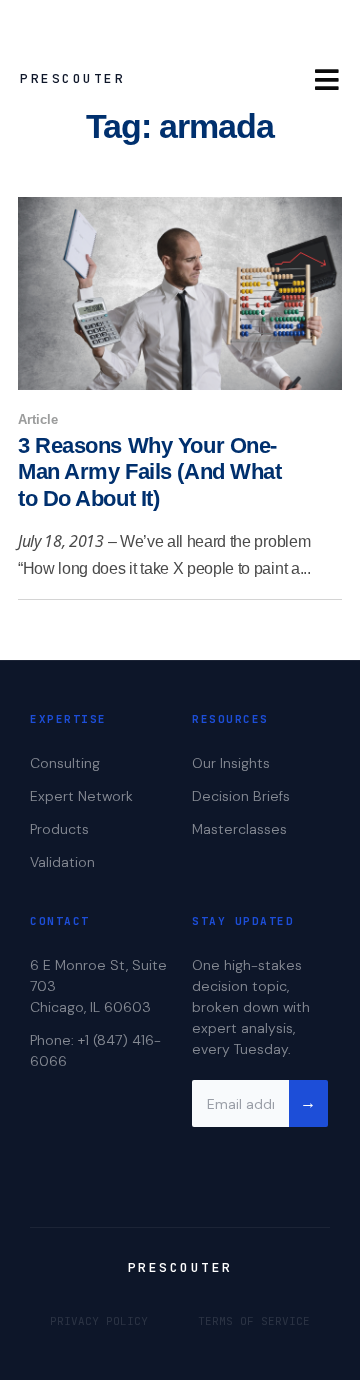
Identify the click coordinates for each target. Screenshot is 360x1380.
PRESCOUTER (72, 78)
